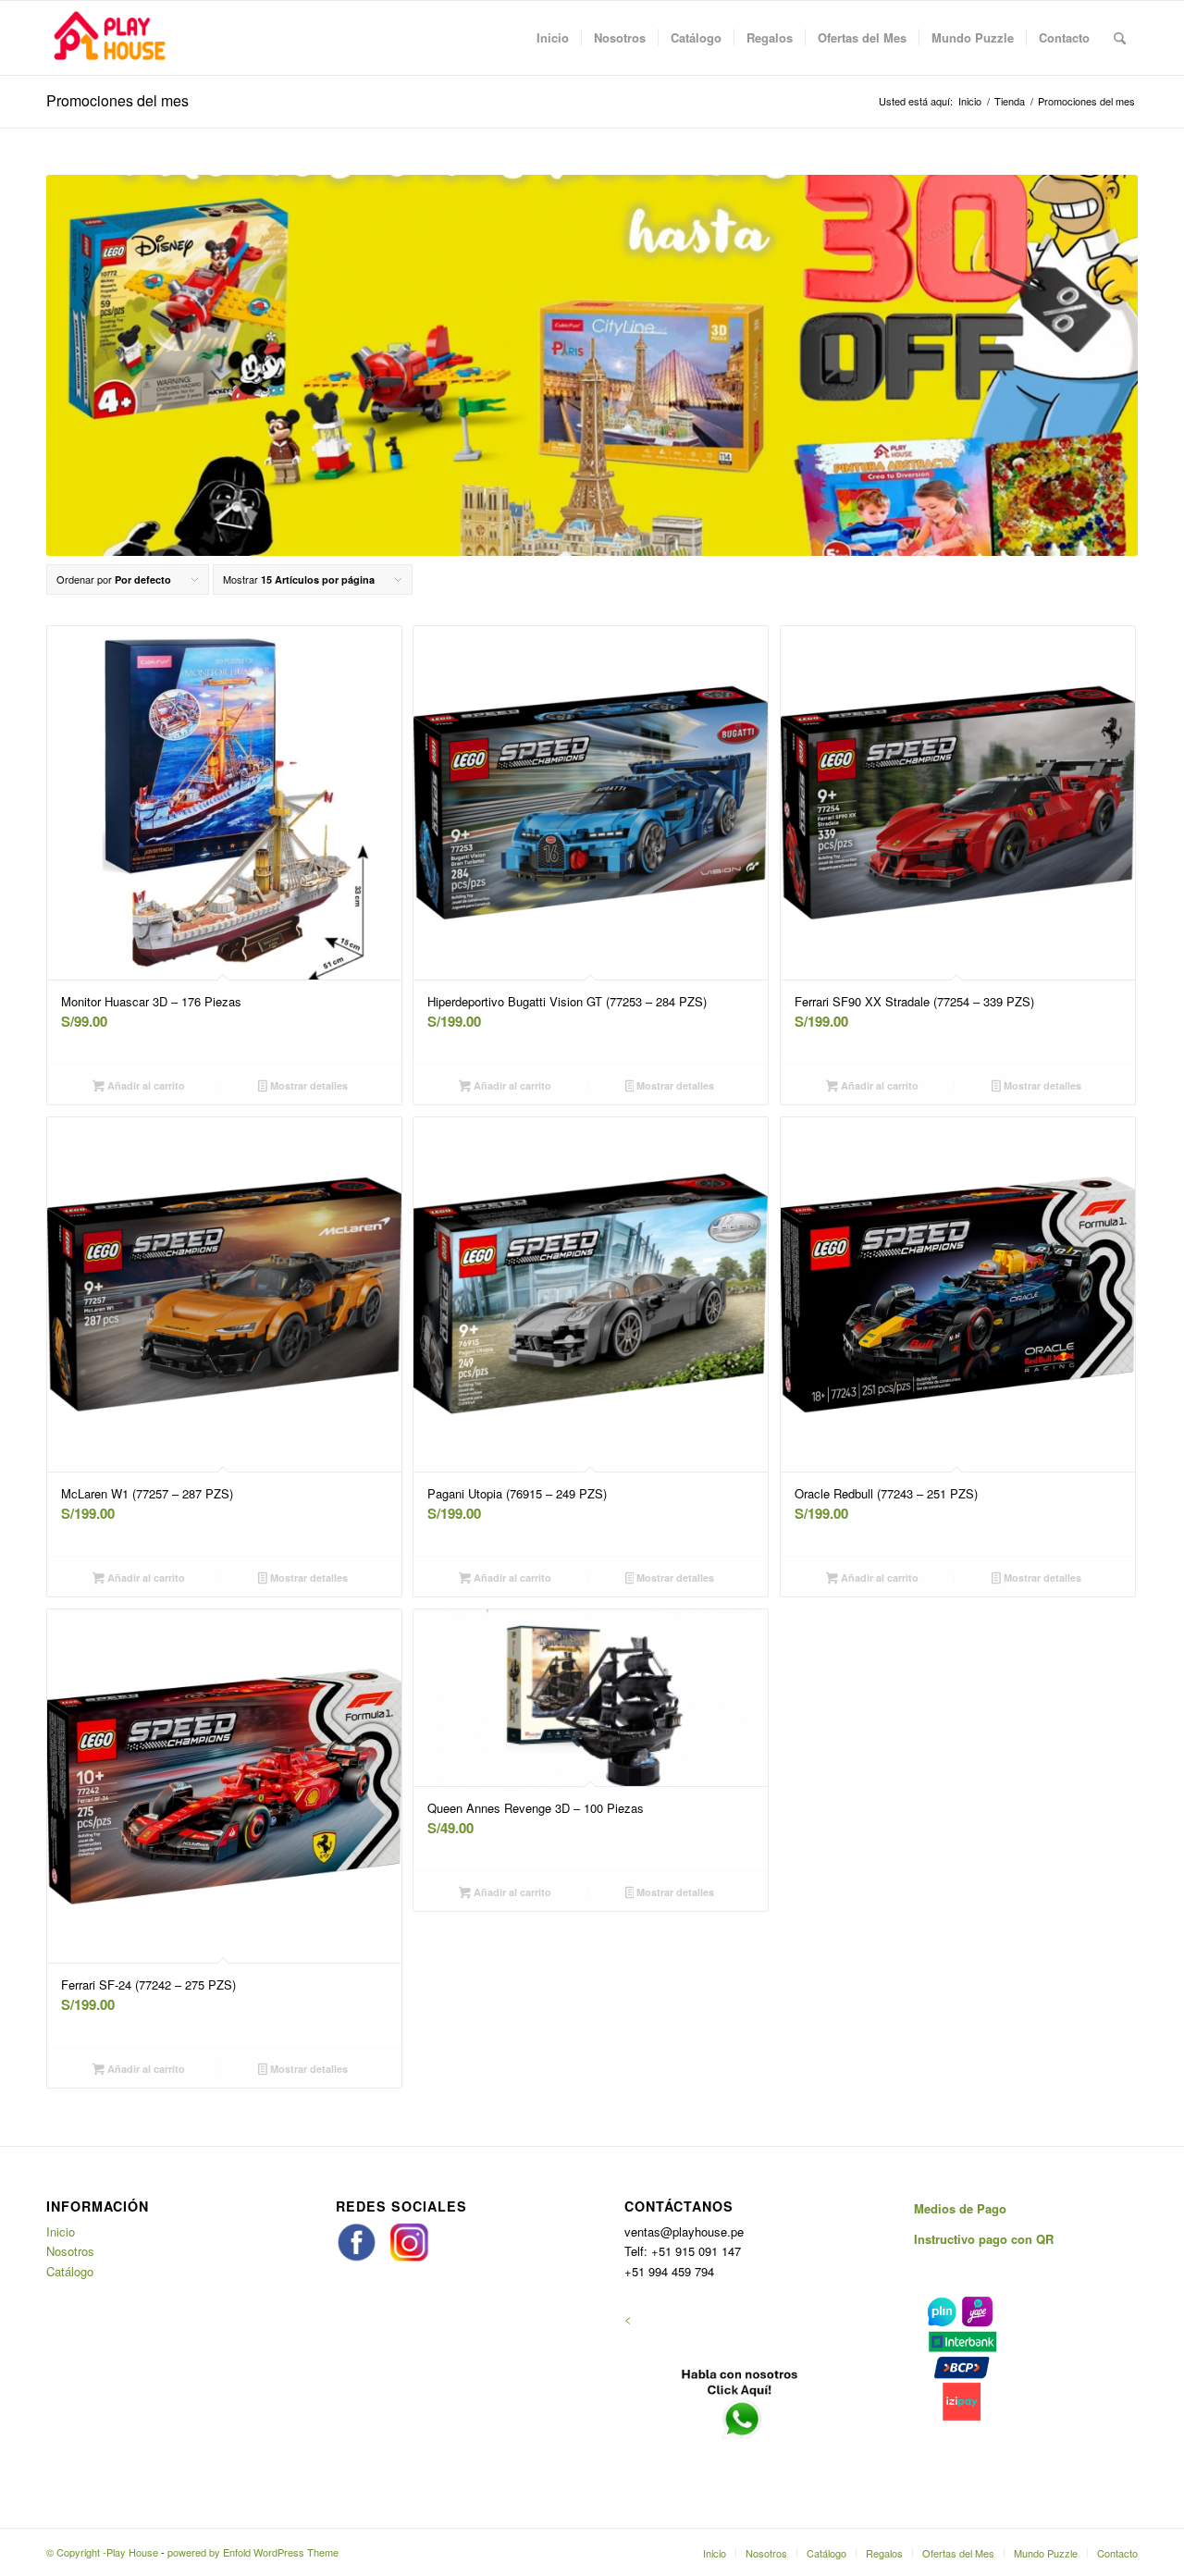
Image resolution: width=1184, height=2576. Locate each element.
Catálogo (70, 2271)
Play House (132, 2552)
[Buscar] (1120, 38)
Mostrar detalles (308, 1085)
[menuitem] (553, 38)
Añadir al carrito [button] (145, 1085)
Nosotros (70, 2251)
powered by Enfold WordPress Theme (253, 2552)
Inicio (61, 2231)
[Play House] (109, 38)
